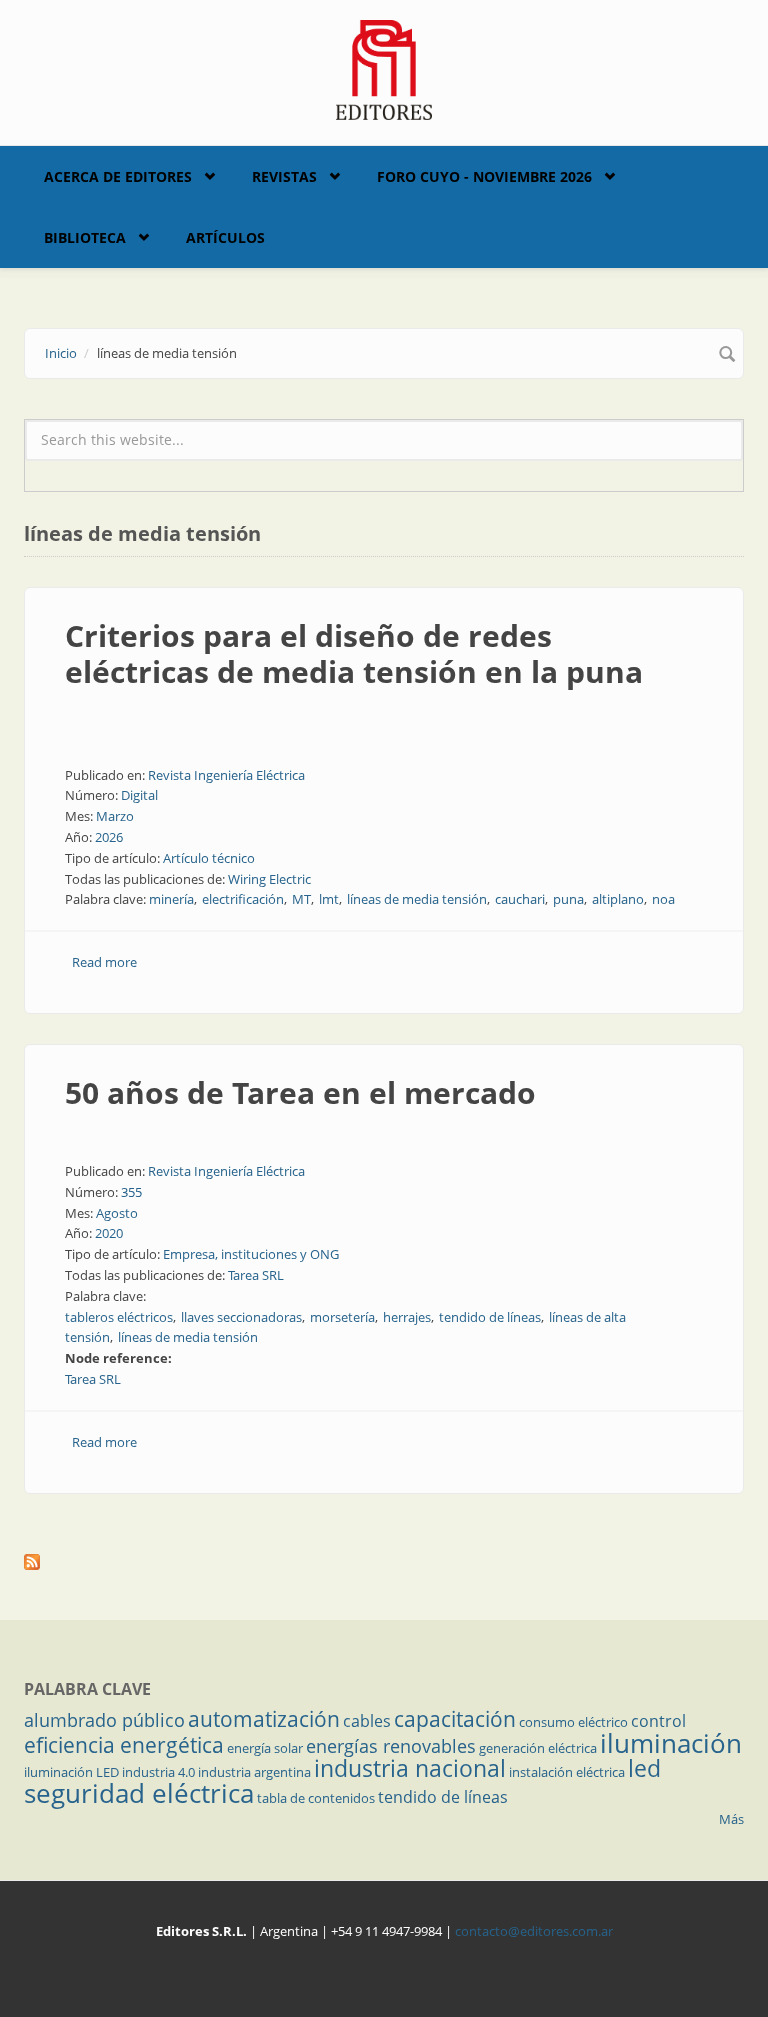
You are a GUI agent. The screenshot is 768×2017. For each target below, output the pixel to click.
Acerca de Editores (118, 176)
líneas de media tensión (417, 899)
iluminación (671, 1743)
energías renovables (391, 1746)
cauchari (520, 899)
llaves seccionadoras (241, 1317)
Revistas (284, 176)
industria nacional (410, 1768)
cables (367, 1721)
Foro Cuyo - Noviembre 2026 (484, 176)
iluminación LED (71, 1772)
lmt (329, 899)
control (658, 1721)
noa (663, 899)
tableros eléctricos (119, 1317)
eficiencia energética (124, 1745)
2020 (109, 1233)
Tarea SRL (256, 1275)
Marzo (115, 816)
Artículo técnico (209, 858)
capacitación (455, 1719)
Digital (139, 795)
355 (131, 1192)
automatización (264, 1719)
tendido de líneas (490, 1317)
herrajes (407, 1317)
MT (301, 899)
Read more (104, 962)
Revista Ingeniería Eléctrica (226, 775)
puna (568, 899)
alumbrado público (104, 1720)
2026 (109, 837)
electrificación (243, 899)
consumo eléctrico (573, 1722)
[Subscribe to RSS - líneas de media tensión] (384, 1562)
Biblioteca (85, 237)
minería (171, 899)
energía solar (265, 1748)
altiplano (618, 899)
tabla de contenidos (316, 1798)
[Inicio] (384, 68)
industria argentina (254, 1772)
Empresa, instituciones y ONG (251, 1254)
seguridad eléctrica (139, 1793)
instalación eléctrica (567, 1772)
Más (731, 1819)
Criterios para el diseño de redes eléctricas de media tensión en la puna (354, 653)
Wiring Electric (269, 879)
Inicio (61, 353)
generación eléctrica (538, 1748)
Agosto (117, 1213)
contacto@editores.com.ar (534, 1931)
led (644, 1768)
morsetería (342, 1317)
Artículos (225, 237)
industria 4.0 (158, 1772)
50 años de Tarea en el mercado (300, 1092)
